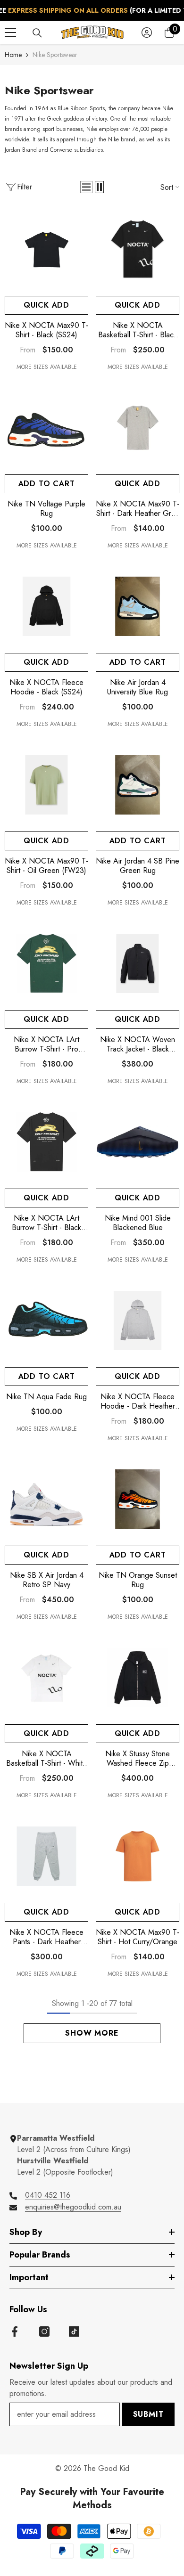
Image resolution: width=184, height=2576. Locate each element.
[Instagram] (44, 2331)
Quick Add (46, 305)
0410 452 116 (48, 2195)
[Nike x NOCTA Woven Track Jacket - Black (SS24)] (138, 964)
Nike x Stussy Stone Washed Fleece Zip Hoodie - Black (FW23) (138, 1759)
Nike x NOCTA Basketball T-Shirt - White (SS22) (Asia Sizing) (46, 1759)
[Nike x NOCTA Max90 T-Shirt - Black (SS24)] (46, 249)
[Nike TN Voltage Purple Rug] (46, 428)
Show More (92, 2033)
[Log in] (147, 33)
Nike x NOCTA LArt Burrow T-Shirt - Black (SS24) (46, 1223)
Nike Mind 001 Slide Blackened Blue (138, 1223)
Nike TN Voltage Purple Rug (46, 509)
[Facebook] (15, 2331)
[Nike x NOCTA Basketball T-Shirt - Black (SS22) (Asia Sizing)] (138, 249)
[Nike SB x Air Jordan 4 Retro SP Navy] (46, 1499)
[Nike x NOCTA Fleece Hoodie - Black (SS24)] (46, 607)
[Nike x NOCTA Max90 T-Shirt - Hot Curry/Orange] (138, 1856)
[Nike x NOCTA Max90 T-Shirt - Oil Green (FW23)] (46, 785)
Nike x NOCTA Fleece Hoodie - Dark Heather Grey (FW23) (138, 1402)
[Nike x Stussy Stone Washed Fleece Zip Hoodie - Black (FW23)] (138, 1678)
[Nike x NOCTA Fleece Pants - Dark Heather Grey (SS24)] (46, 1856)
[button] (86, 187)
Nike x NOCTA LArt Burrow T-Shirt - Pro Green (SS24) (46, 1044)
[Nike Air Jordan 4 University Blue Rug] (138, 607)
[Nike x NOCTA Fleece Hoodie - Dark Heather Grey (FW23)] (138, 1321)
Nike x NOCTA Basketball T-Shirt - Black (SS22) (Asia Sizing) (138, 330)
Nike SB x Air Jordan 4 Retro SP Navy (47, 1580)
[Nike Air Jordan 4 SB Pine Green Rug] (138, 785)
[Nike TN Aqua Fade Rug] (46, 1321)
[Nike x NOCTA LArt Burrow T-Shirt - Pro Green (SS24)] (46, 964)
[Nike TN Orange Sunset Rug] (138, 1499)
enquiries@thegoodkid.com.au (73, 2207)
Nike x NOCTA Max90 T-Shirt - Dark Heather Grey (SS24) (138, 509)
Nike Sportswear (55, 55)
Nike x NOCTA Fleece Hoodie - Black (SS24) (46, 687)
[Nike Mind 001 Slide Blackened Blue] (138, 1142)
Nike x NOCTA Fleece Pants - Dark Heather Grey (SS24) (46, 1937)
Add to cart (47, 484)
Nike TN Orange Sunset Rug (138, 1580)
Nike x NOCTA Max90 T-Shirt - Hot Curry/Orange (138, 1937)
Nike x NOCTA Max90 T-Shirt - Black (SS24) (46, 330)
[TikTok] (74, 2331)
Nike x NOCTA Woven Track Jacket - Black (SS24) (138, 1044)
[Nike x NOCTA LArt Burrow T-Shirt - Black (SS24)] (46, 1142)
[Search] (37, 33)
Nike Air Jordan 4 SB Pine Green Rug (138, 866)
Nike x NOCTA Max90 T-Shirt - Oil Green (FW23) (46, 866)
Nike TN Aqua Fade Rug (46, 1397)
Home (13, 55)
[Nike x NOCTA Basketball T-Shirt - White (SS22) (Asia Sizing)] (46, 1678)
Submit (149, 2414)
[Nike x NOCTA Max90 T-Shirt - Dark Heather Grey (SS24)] (138, 428)
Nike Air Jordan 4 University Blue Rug (138, 687)
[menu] (10, 33)
